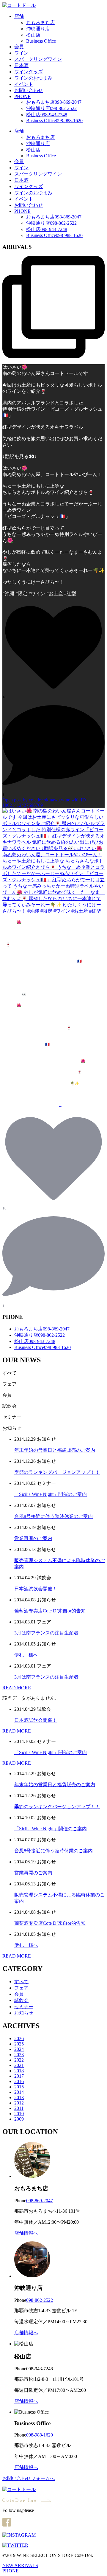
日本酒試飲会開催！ (36, 1589)
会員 (19, 47)
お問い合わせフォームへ (29, 2478)
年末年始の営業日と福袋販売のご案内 (55, 1450)
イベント (24, 84)
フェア (21, 1988)
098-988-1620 (40, 2435)
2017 (19, 2076)
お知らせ (24, 2013)
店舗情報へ (26, 2233)
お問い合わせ (29, 90)
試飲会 (21, 2000)
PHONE (22, 96)
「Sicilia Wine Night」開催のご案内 (51, 1494)
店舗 (19, 16)
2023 (19, 2055)
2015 (19, 2087)
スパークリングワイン (38, 59)
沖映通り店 (38, 29)
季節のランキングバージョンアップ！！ (57, 1472)
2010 (19, 2114)
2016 (19, 2081)
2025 (19, 2044)
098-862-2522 (40, 2300)
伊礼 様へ (26, 1655)
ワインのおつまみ (33, 78)
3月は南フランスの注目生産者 (46, 1633)
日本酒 (21, 65)
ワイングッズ (29, 72)
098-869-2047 (40, 2201)
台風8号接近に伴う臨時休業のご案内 (53, 1516)
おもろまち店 (40, 23)
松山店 (33, 35)
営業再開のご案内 (33, 1538)
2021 (19, 2065)
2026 (19, 2038)
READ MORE (17, 1688)
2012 (19, 2103)
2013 (19, 2097)
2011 (19, 2108)
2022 (19, 2060)
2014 (19, 2092)
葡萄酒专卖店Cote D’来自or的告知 (50, 1611)
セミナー (24, 2007)
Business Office (41, 41)
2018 (19, 2071)
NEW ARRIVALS (20, 2565)
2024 (19, 2049)
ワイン (21, 53)
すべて (21, 1982)
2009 (19, 2119)
